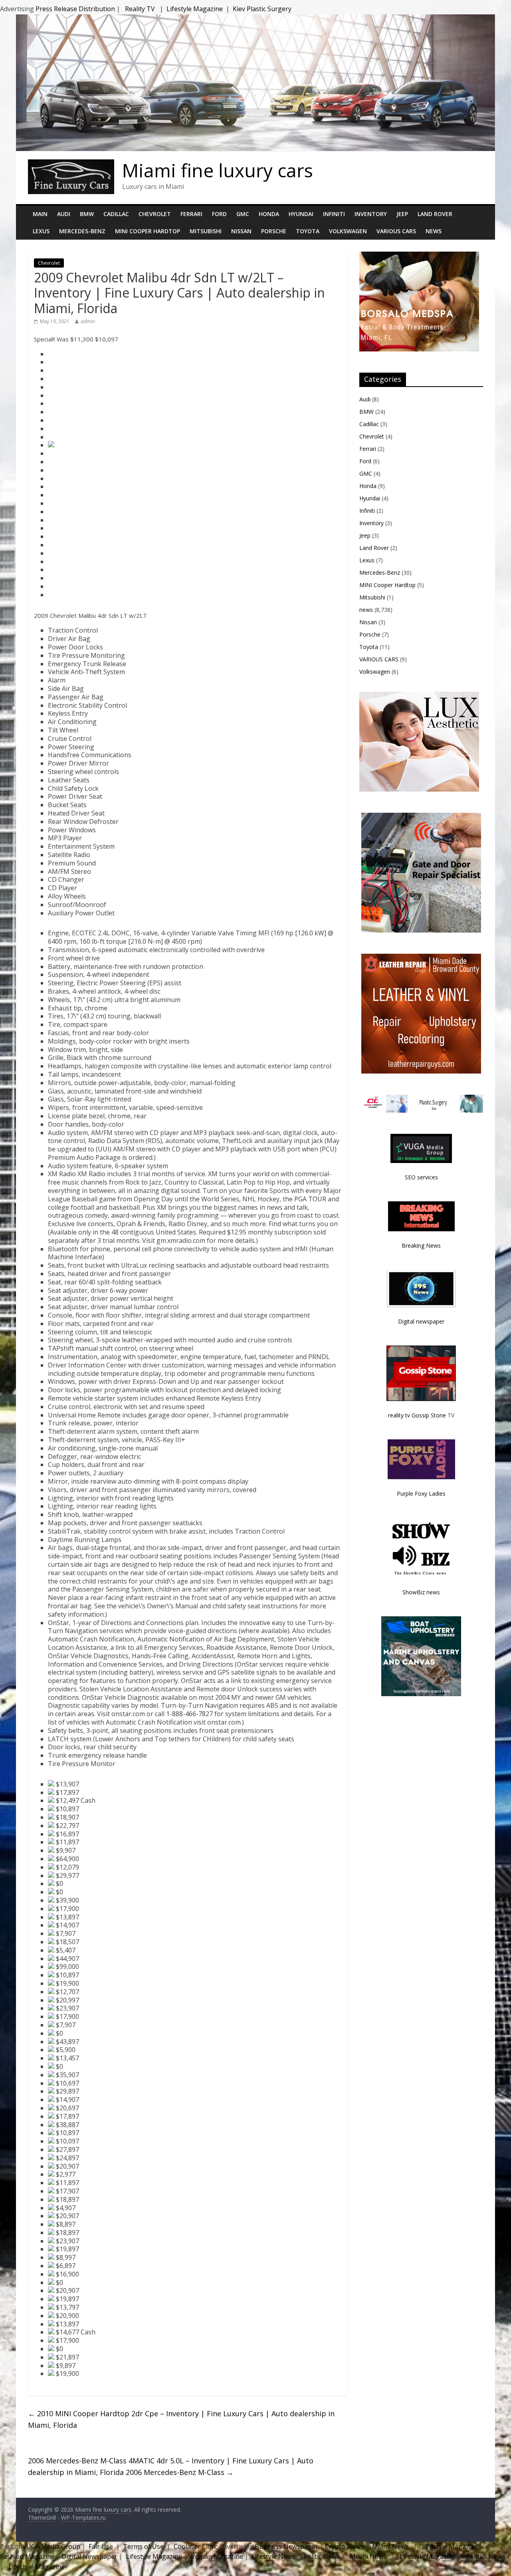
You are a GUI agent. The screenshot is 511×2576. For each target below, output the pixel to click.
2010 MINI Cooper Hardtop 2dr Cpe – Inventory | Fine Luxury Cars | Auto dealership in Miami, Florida (181, 2419)
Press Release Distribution (76, 9)
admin (88, 321)
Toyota (308, 231)
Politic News (321, 2556)
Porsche (274, 231)
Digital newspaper (421, 1321)
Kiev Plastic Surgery (262, 9)
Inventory (371, 214)
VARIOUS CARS (396, 231)
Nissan (241, 231)
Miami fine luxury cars (218, 170)
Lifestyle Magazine (195, 9)
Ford (219, 214)
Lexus (41, 231)
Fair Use (101, 2546)
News (434, 231)
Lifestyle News (272, 2556)
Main (40, 214)
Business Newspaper (286, 2546)
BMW (87, 214)
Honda (269, 214)
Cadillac (116, 214)
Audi (64, 214)
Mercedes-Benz (82, 231)
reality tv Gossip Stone (417, 1415)
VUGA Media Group (51, 2546)
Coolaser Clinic (196, 2546)
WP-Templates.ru (83, 2517)
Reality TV (140, 9)
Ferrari (191, 214)
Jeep (402, 214)
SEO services (421, 1177)
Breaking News (421, 1245)
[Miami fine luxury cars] (71, 164)
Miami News (390, 2546)
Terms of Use (143, 2546)
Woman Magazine (216, 2556)
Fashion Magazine (28, 2556)
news (366, 610)
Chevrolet (155, 214)
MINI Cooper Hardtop (148, 231)
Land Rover (435, 214)
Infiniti (334, 214)
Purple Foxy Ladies (421, 1493)
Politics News (486, 2556)
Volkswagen (348, 231)
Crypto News (344, 2546)
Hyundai (301, 214)
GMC (243, 214)
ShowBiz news (421, 1592)
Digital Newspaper (89, 2556)
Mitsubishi (206, 231)
